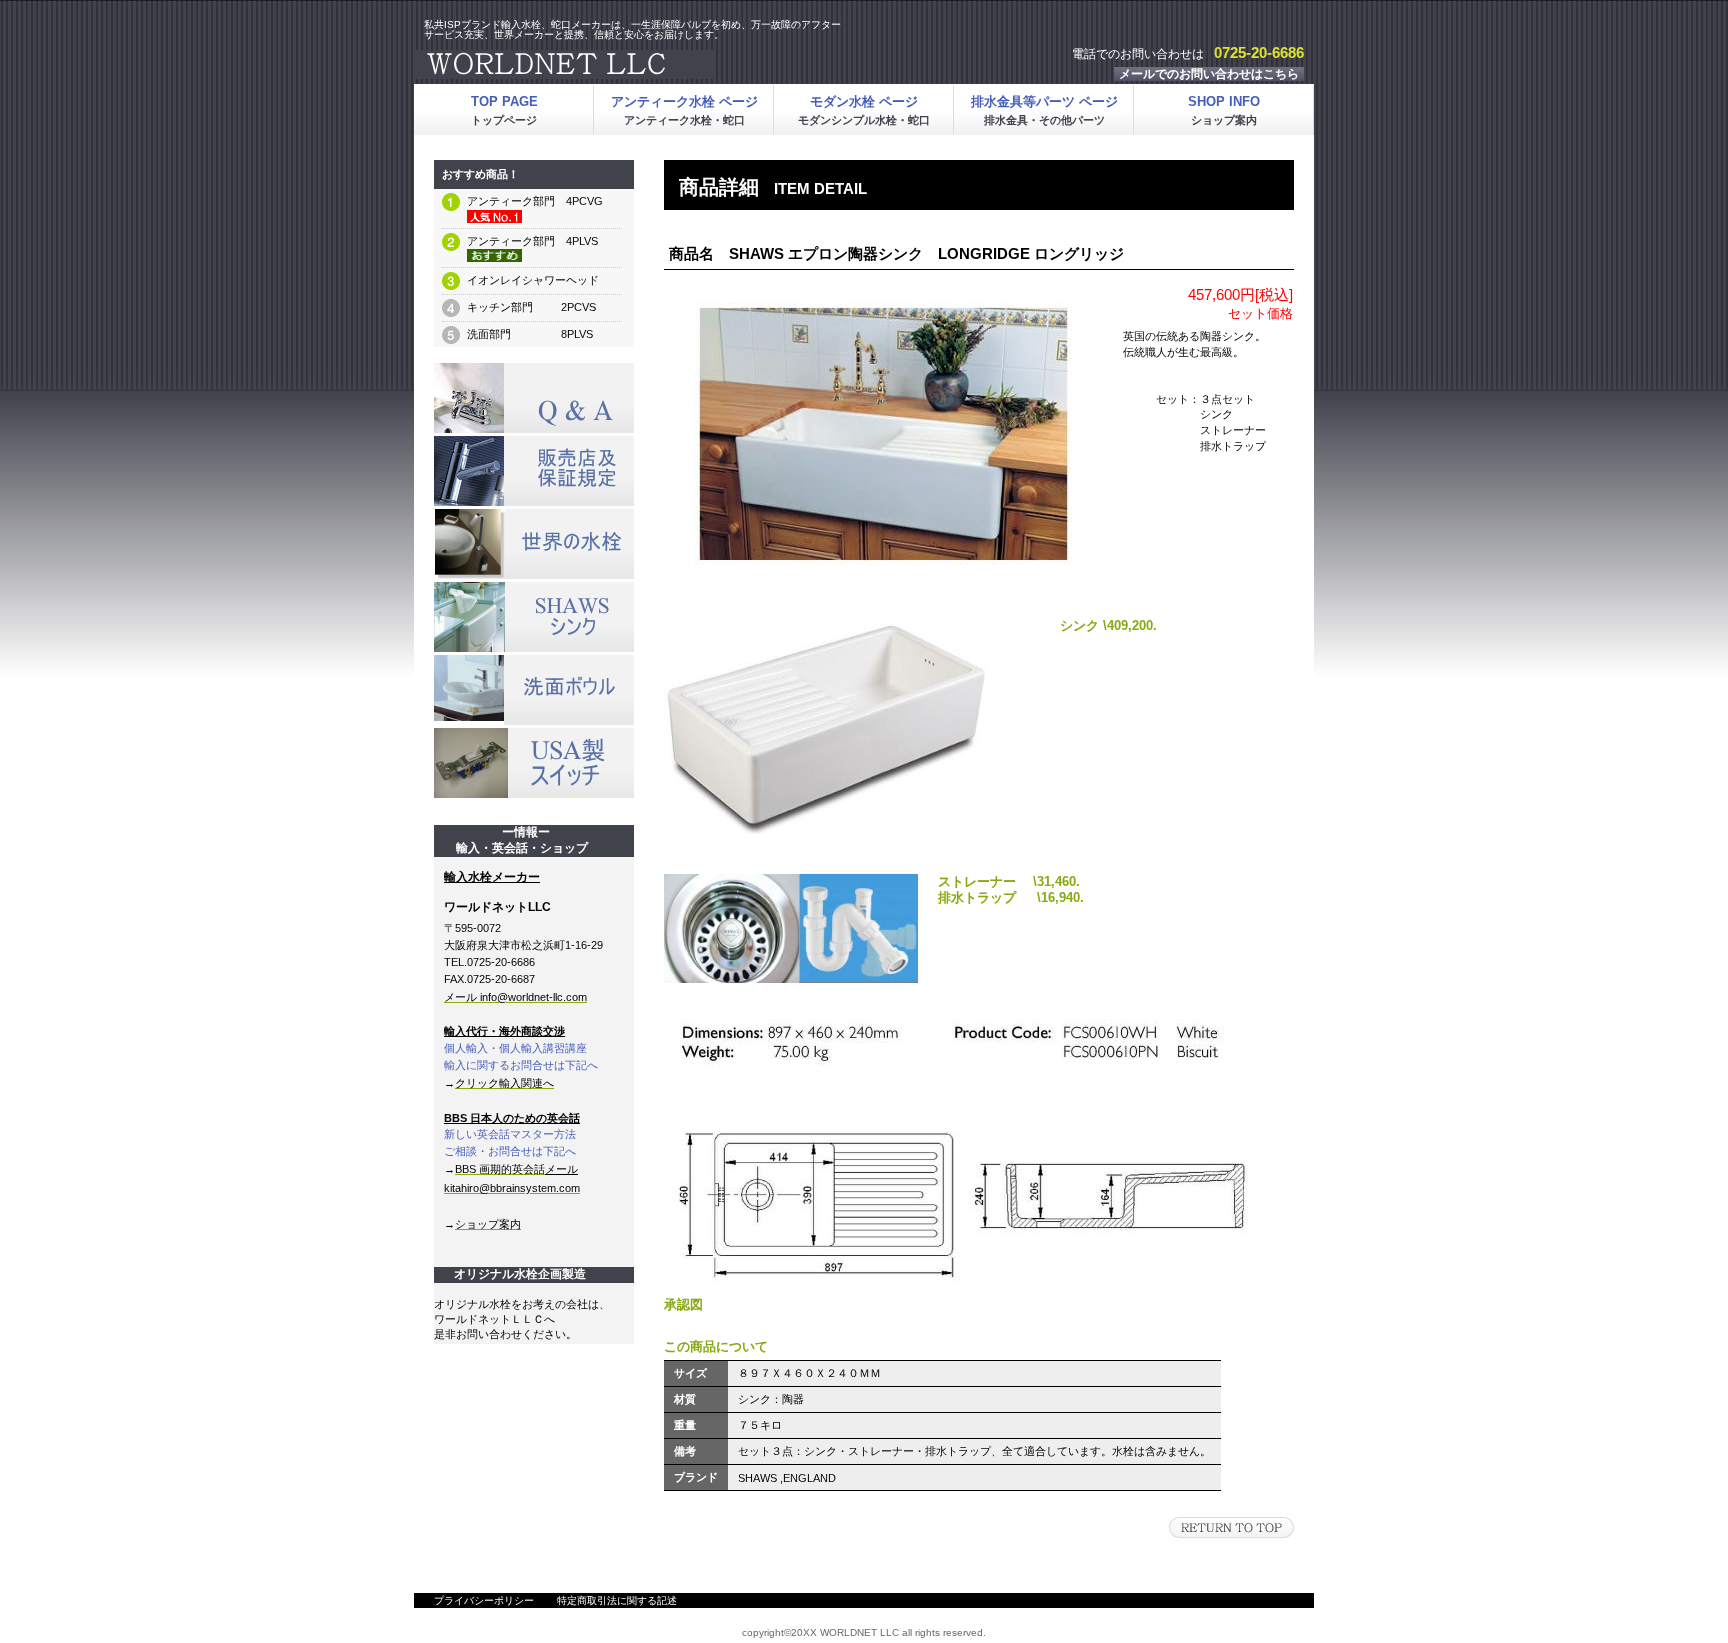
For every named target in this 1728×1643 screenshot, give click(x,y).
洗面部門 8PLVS (530, 334)
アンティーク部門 (511, 201)
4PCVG (579, 201)
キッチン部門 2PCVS (531, 307)
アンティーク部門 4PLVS (532, 241)
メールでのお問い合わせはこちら (1209, 74)
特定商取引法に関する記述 (617, 1600)
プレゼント (534, 471)
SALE (534, 398)
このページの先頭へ (1231, 1527)
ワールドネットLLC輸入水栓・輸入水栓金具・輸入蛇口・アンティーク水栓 (664, 65)
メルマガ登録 (534, 544)
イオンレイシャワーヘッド (533, 280)
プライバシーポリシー (484, 1600)
